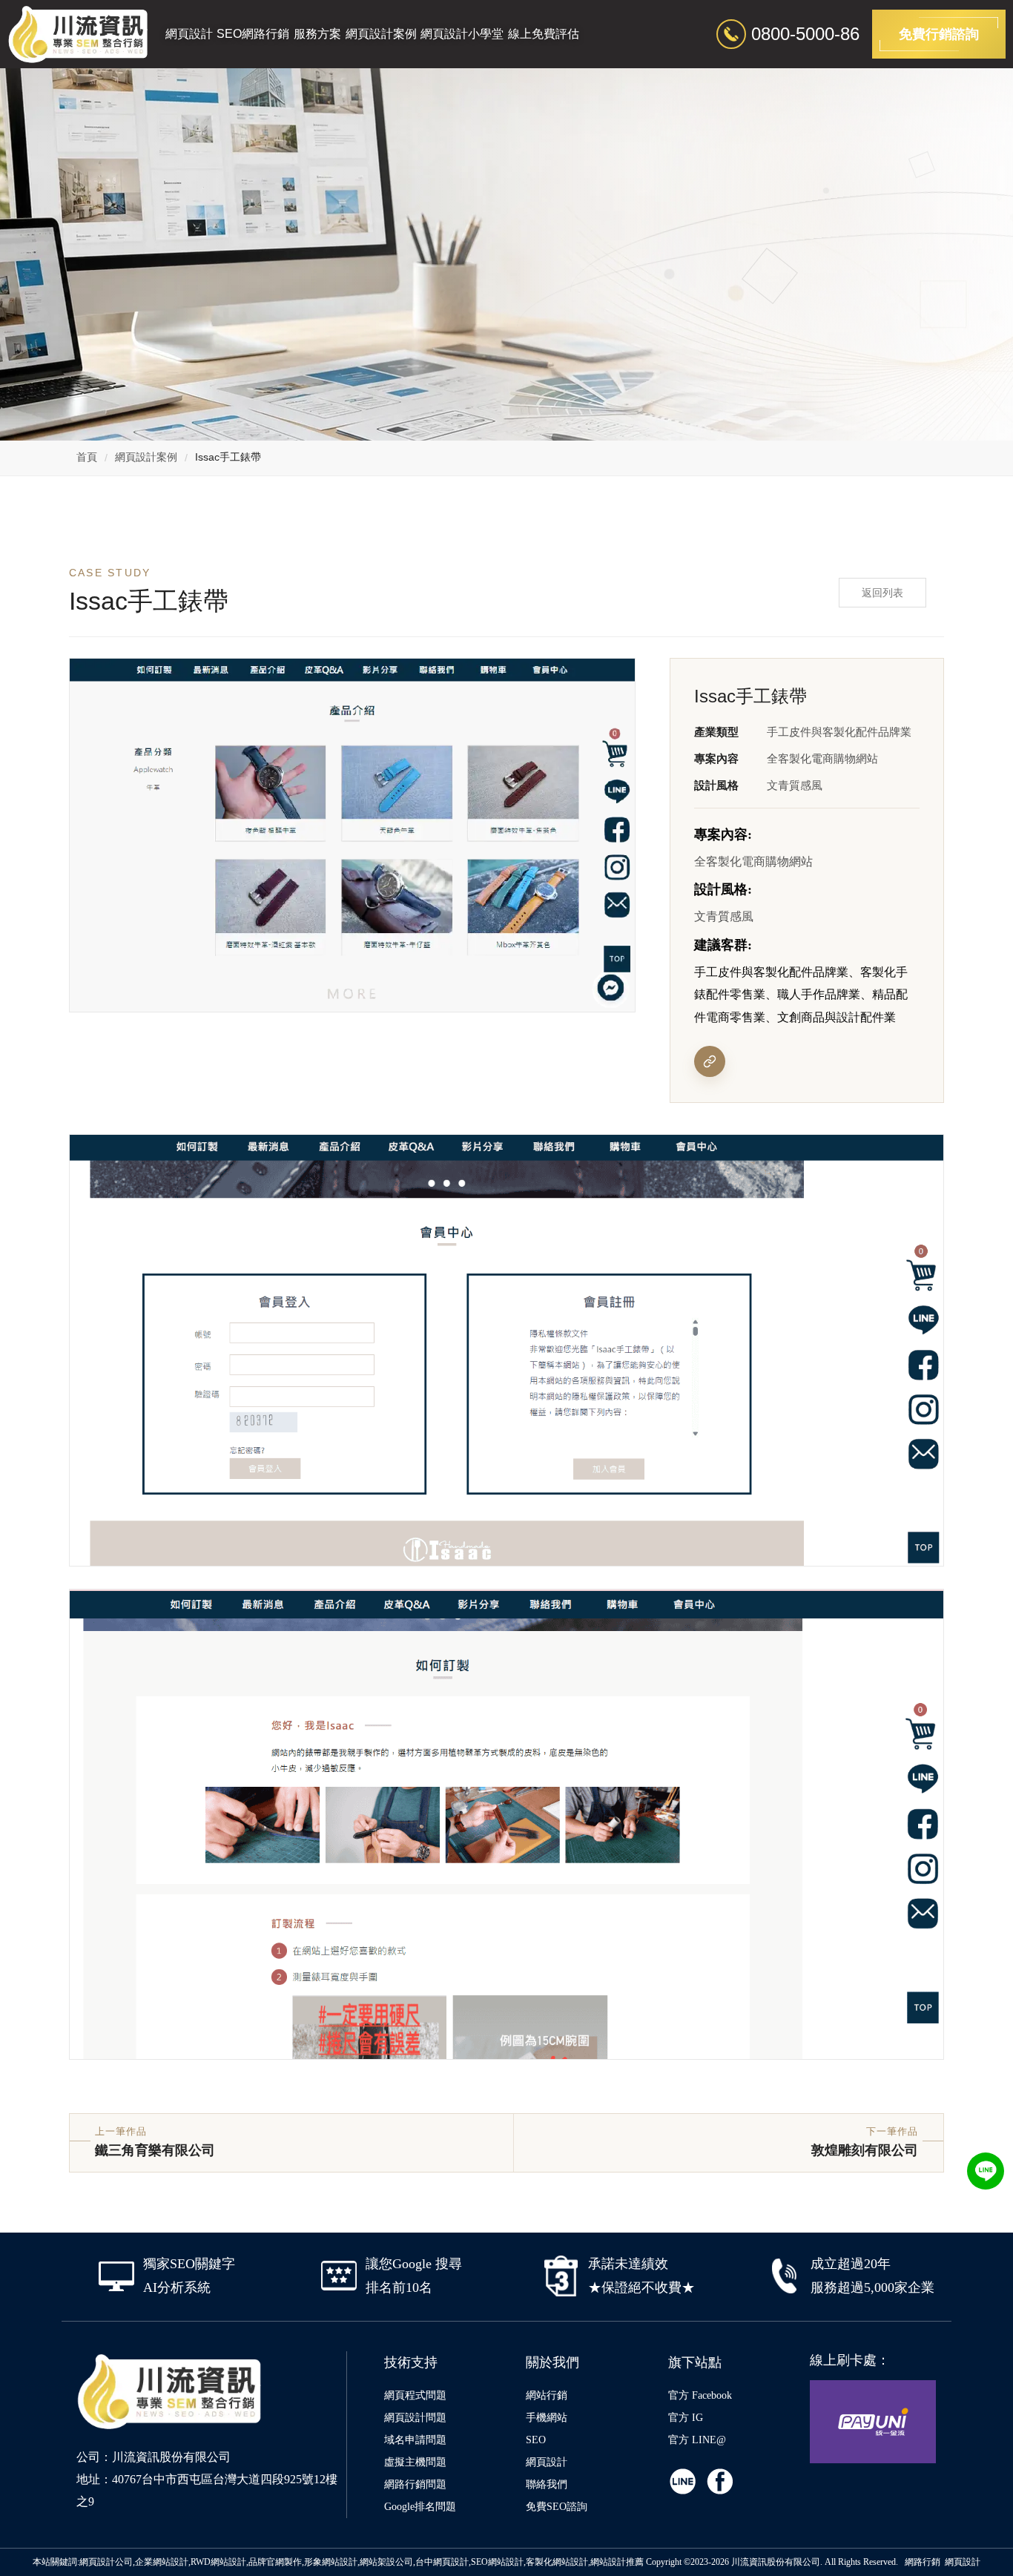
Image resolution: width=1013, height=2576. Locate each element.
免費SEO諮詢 (557, 2507)
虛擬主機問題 (415, 2462)
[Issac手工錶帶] (506, 1350)
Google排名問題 (420, 2507)
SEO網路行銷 (253, 34)
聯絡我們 (547, 2484)
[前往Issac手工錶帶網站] (710, 1061)
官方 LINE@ (697, 2440)
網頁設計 (189, 34)
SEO (536, 2440)
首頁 (87, 457)
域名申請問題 (415, 2440)
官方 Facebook (700, 2395)
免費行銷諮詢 (939, 34)
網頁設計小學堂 (462, 34)
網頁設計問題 (415, 2418)
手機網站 (547, 2418)
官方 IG (686, 2418)
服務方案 (317, 34)
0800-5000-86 (805, 34)
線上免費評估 (544, 34)
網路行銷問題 (415, 2484)
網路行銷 (923, 2562)
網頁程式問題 (415, 2395)
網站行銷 (547, 2395)
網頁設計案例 (381, 34)
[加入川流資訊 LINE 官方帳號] (986, 2171)
